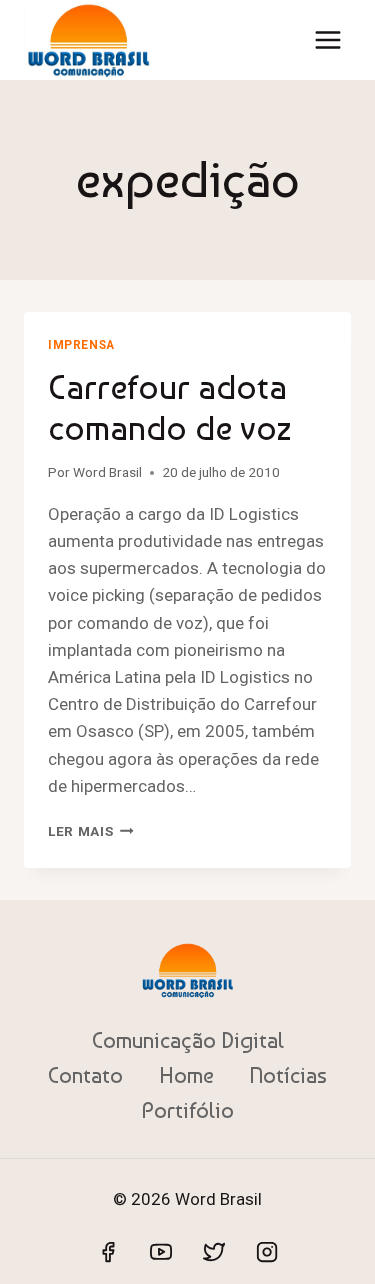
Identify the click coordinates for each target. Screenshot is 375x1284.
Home (186, 1075)
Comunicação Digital (188, 1040)
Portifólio (188, 1110)
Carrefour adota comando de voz (169, 407)
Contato (85, 1075)
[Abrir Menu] (327, 39)
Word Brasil (107, 472)
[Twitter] (214, 1252)
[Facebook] (108, 1252)
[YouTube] (161, 1252)
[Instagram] (267, 1252)
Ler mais (91, 831)
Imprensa (81, 345)
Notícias (288, 1075)
